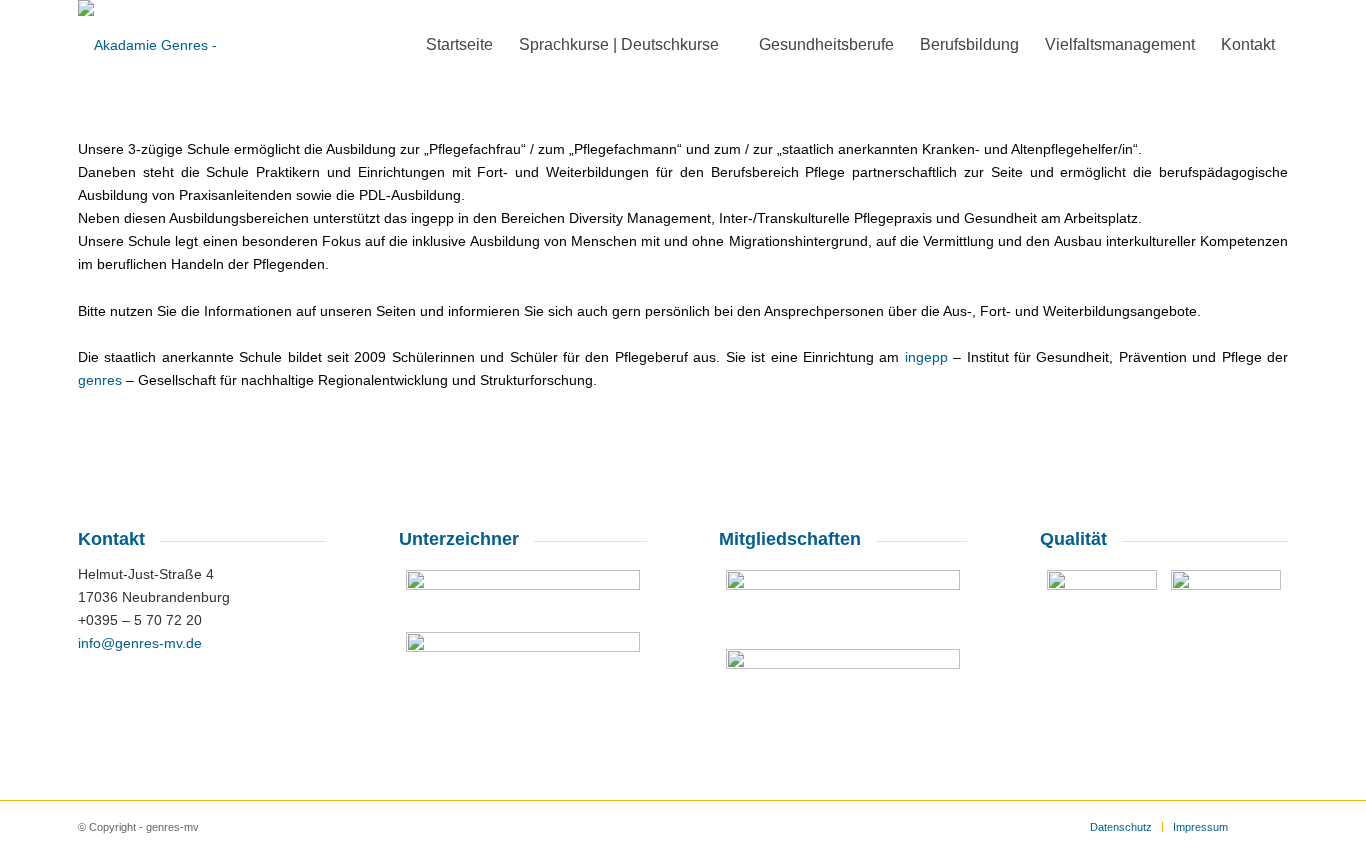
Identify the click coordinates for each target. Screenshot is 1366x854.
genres (100, 380)
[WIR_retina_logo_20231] (523, 659)
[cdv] (523, 594)
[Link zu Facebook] (1273, 826)
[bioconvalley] (843, 602)
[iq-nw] (843, 680)
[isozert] (1226, 625)
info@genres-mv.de (140, 643)
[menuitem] (459, 45)
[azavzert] (1102, 622)
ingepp (926, 357)
